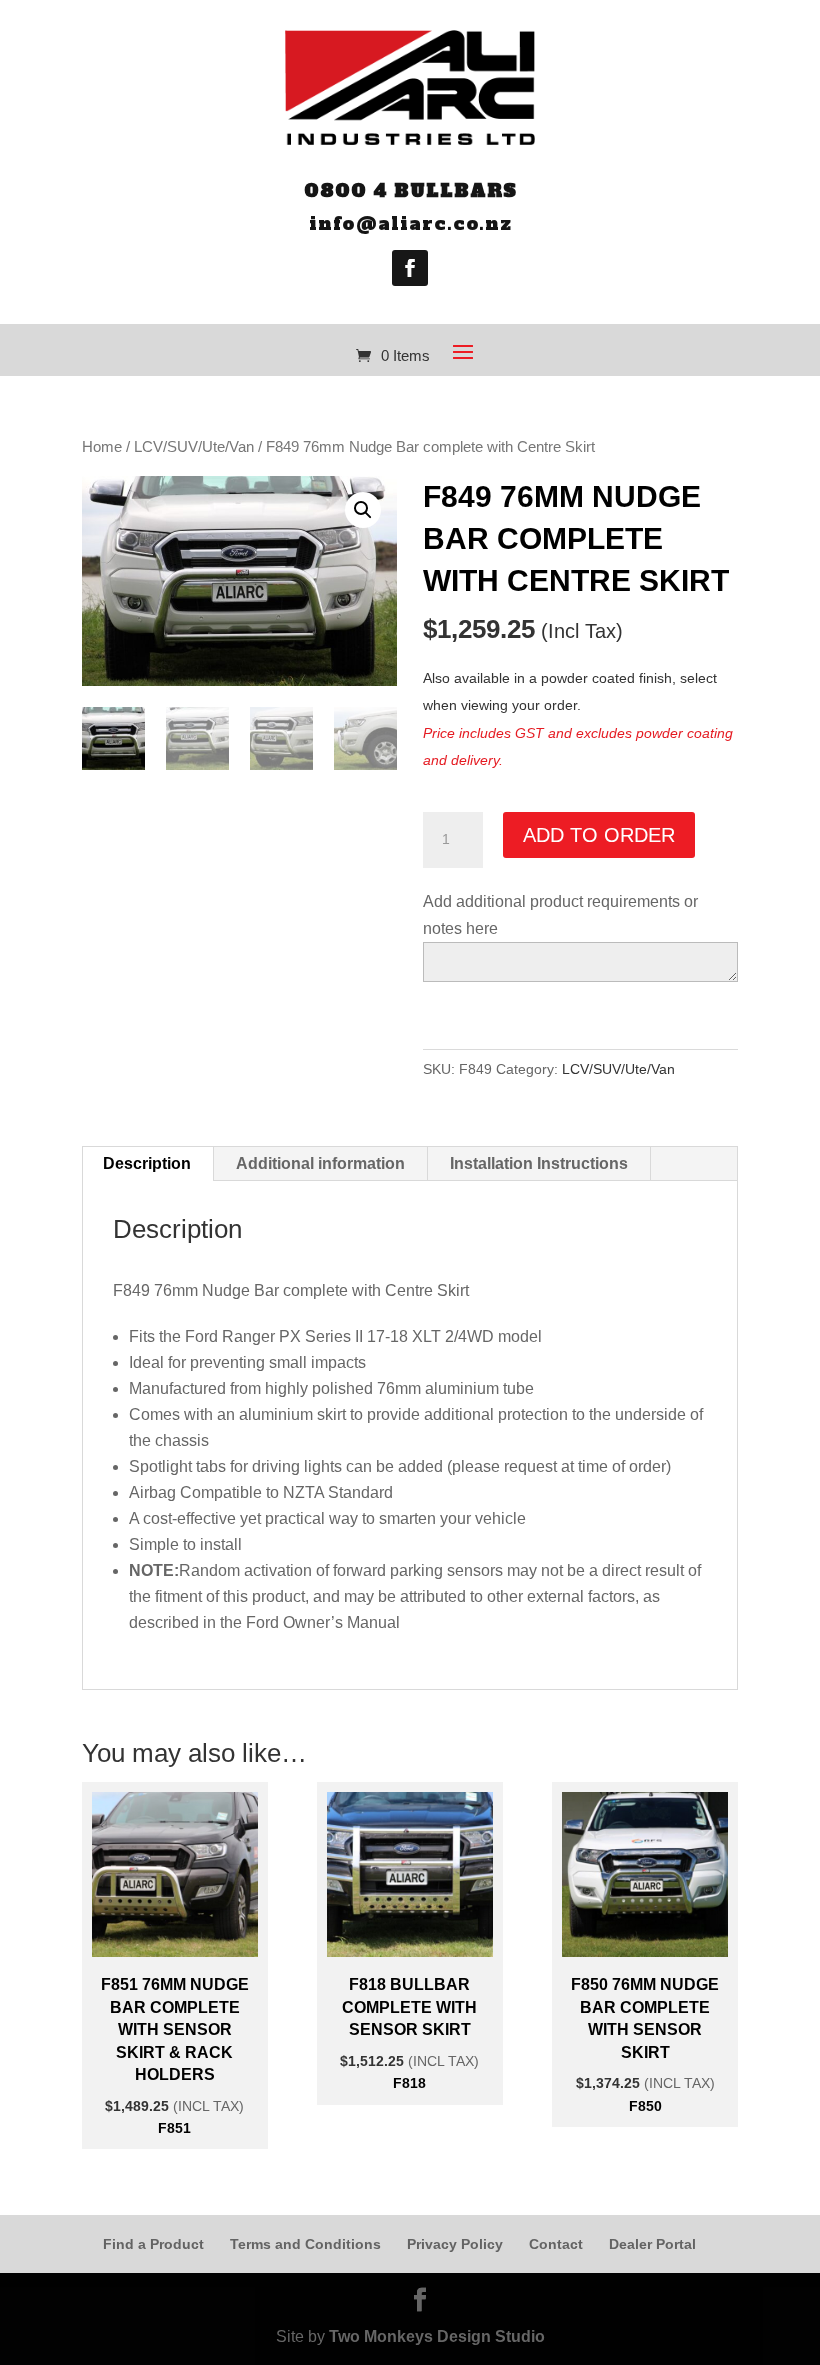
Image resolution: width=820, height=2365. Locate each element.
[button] (363, 510)
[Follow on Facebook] (410, 268)
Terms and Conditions (305, 2244)
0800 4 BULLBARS (410, 190)
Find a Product (153, 2244)
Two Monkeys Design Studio (437, 2336)
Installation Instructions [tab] (539, 1163)
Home (102, 447)
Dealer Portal (652, 2244)
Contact (556, 2244)
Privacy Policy (455, 2244)
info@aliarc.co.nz (410, 223)
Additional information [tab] (320, 1163)
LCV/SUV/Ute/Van (194, 447)
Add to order (599, 835)
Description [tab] (147, 1163)
